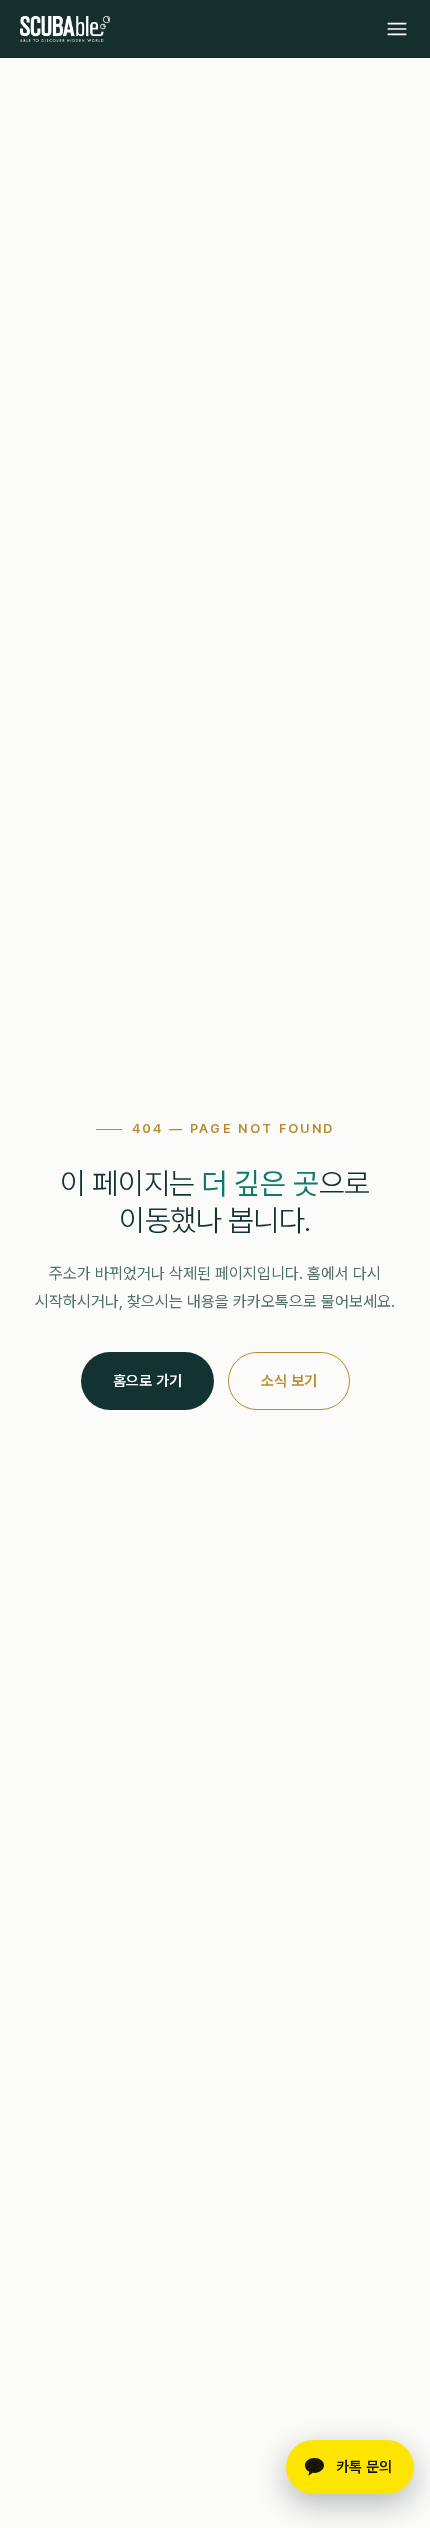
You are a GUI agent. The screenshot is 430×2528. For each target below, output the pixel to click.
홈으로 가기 (147, 1381)
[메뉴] (397, 29)
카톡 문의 (364, 2467)
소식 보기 (289, 1381)
